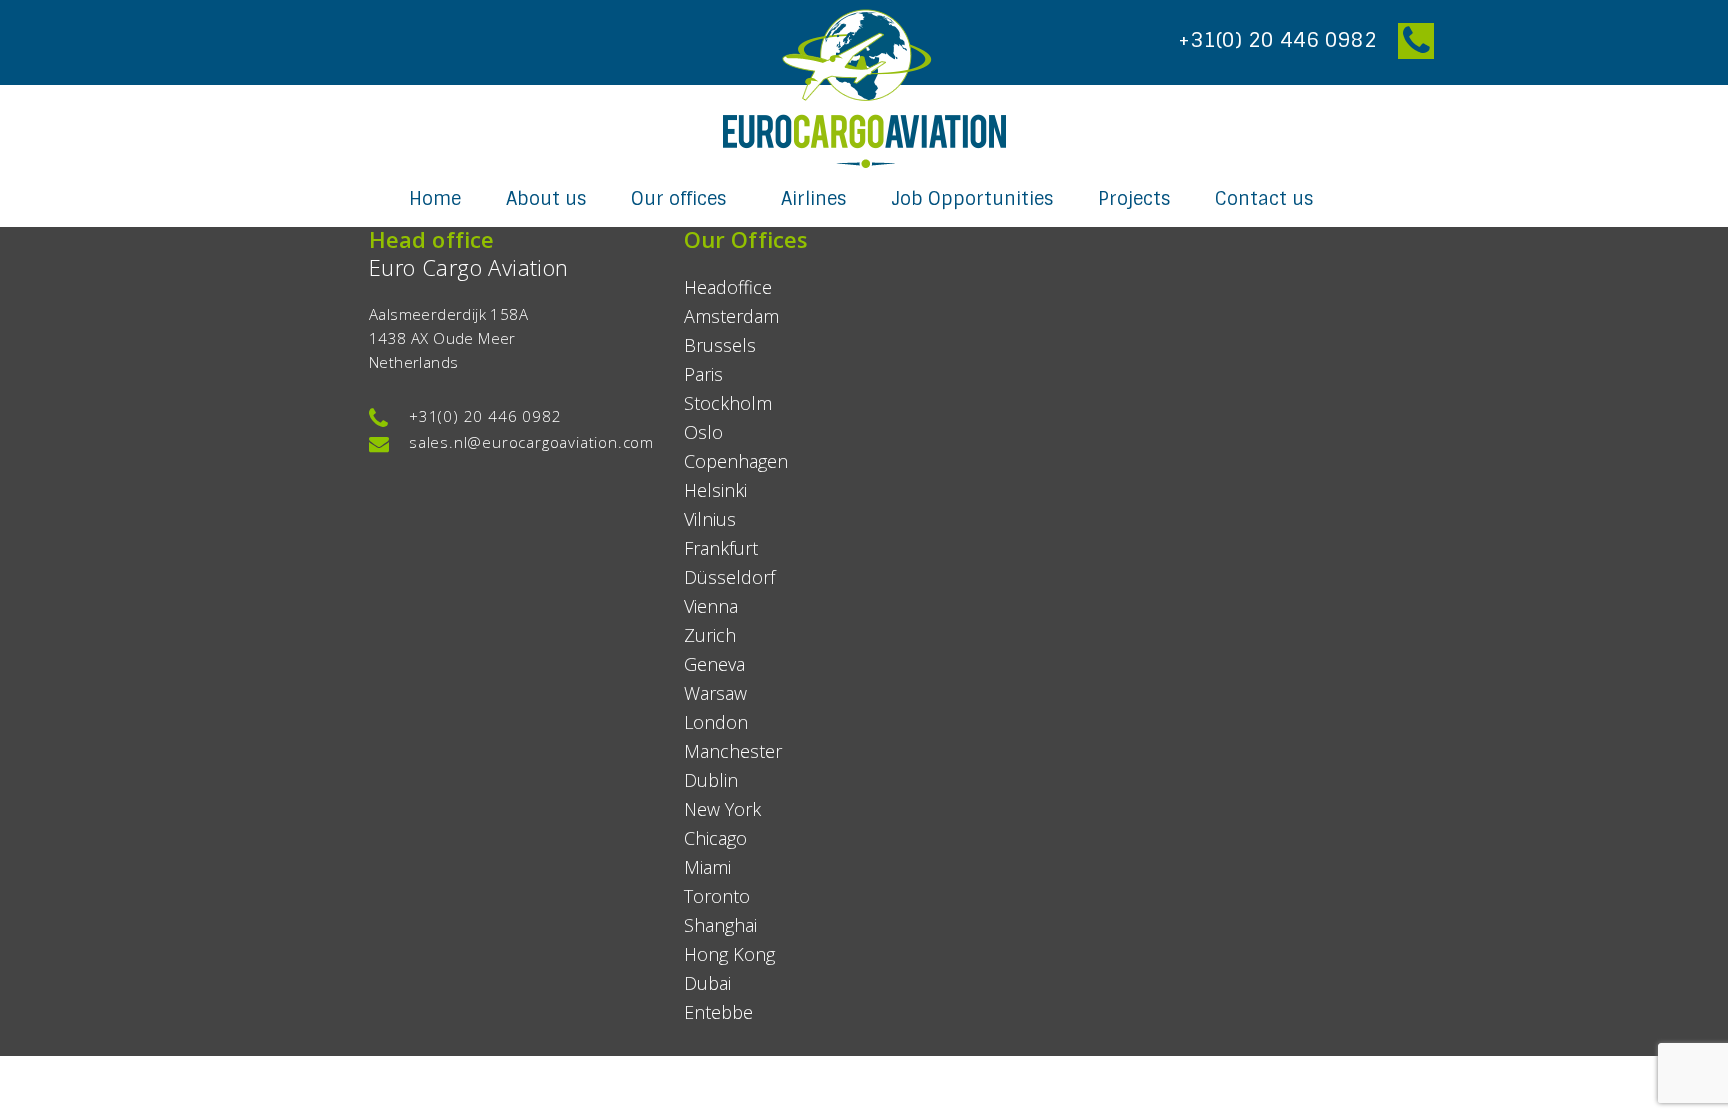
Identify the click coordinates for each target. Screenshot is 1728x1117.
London (716, 722)
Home (435, 199)
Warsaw (715, 693)
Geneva (714, 664)
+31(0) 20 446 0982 (485, 416)
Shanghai (720, 925)
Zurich (710, 635)
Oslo (703, 432)
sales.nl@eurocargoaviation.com (531, 442)
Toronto (717, 896)
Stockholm (728, 403)
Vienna (711, 606)
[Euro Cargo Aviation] (864, 88)
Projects (1134, 199)
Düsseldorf (729, 577)
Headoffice (728, 287)
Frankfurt (721, 548)
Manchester (733, 751)
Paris (703, 374)
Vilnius (710, 519)
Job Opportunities (972, 199)
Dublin (711, 780)
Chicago (715, 838)
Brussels (720, 345)
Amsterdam (731, 316)
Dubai (707, 983)
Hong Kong (729, 954)
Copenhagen (736, 461)
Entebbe (718, 1012)
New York (722, 809)
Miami (707, 867)
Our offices (681, 199)
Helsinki (715, 490)
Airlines (813, 199)
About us (546, 199)
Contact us (1264, 199)
